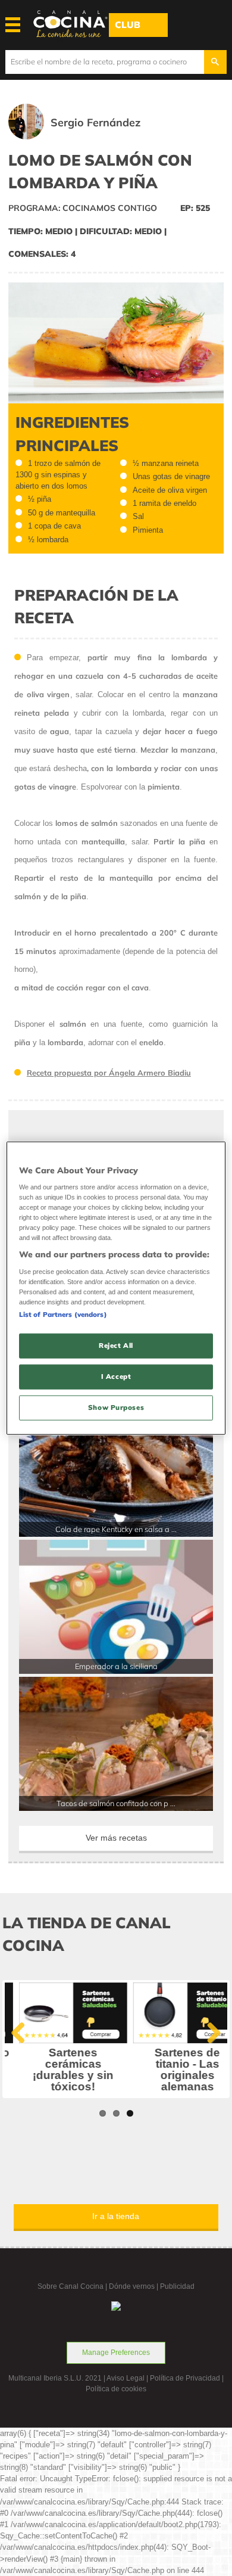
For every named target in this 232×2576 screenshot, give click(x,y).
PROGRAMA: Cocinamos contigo (83, 208)
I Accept (116, 1376)
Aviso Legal (126, 2378)
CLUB (128, 25)
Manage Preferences (116, 2353)
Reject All (116, 1346)
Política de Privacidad (185, 2378)
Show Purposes (116, 1407)
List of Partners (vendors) (63, 1315)
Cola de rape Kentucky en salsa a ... (116, 1529)
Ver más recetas (116, 1838)
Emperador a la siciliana (116, 1666)
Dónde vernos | (134, 2286)
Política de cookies (116, 2389)
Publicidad (177, 2286)
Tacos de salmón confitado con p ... (116, 1803)
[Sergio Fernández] (91, 137)
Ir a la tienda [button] (116, 2216)
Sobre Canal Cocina (70, 2286)
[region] (116, 1288)
